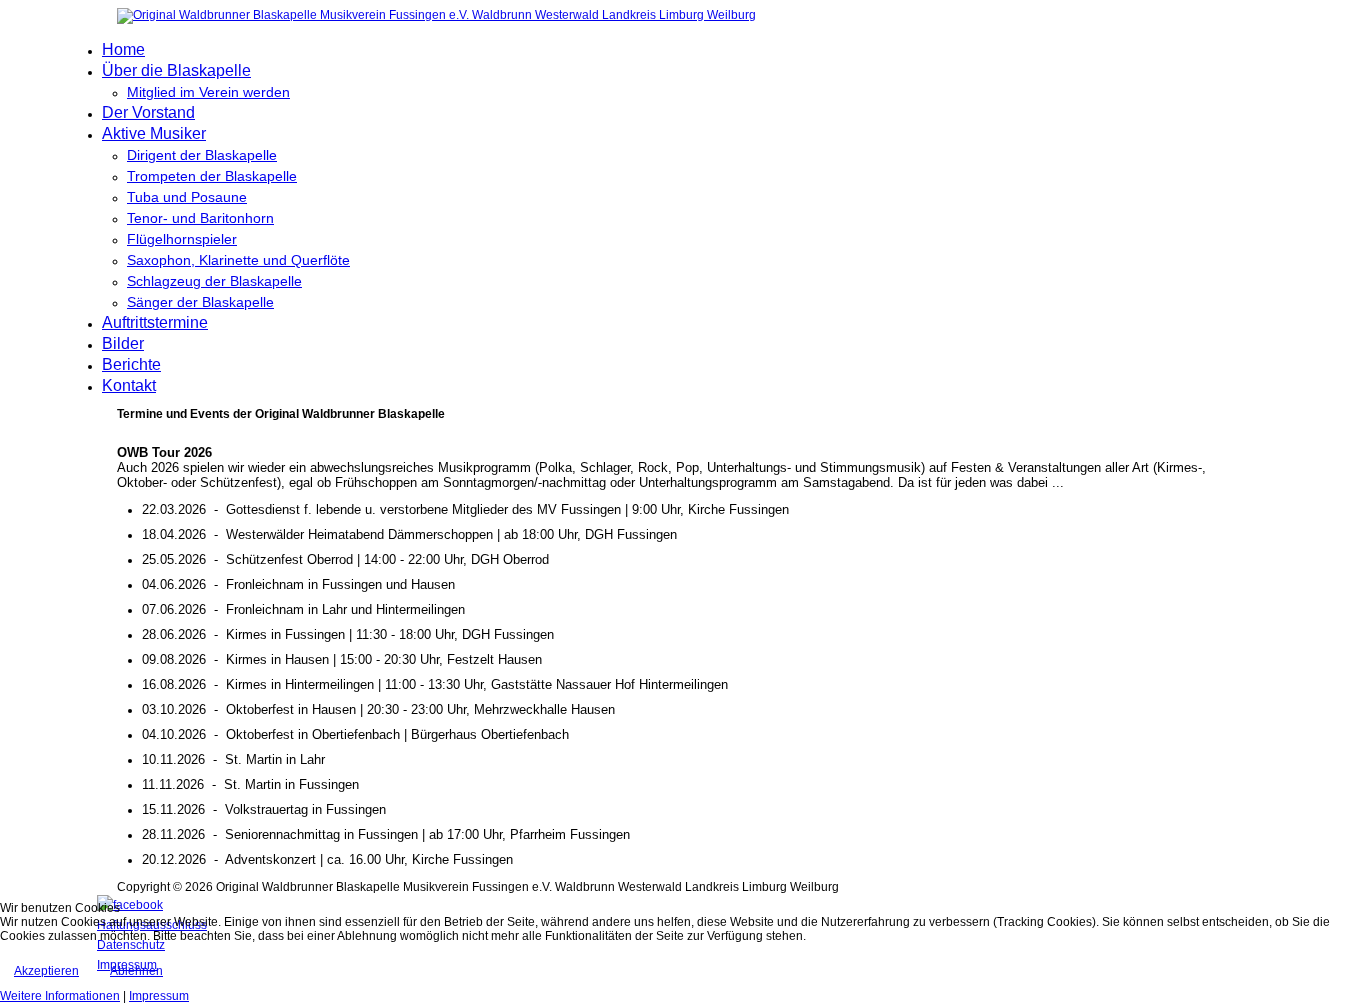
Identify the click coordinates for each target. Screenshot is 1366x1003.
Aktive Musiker (154, 133)
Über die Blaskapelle (176, 70)
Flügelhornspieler (182, 239)
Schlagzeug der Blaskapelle (214, 281)
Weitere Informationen (60, 996)
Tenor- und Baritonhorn (200, 218)
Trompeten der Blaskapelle (212, 176)
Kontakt (129, 385)
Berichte (131, 364)
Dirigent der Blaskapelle (202, 155)
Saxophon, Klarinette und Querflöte (238, 260)
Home (123, 49)
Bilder (123, 343)
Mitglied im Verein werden (208, 92)
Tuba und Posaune (187, 197)
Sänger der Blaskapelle (200, 302)
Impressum (159, 996)
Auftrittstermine (155, 322)
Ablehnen (136, 971)
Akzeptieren (46, 971)
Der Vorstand (148, 112)
